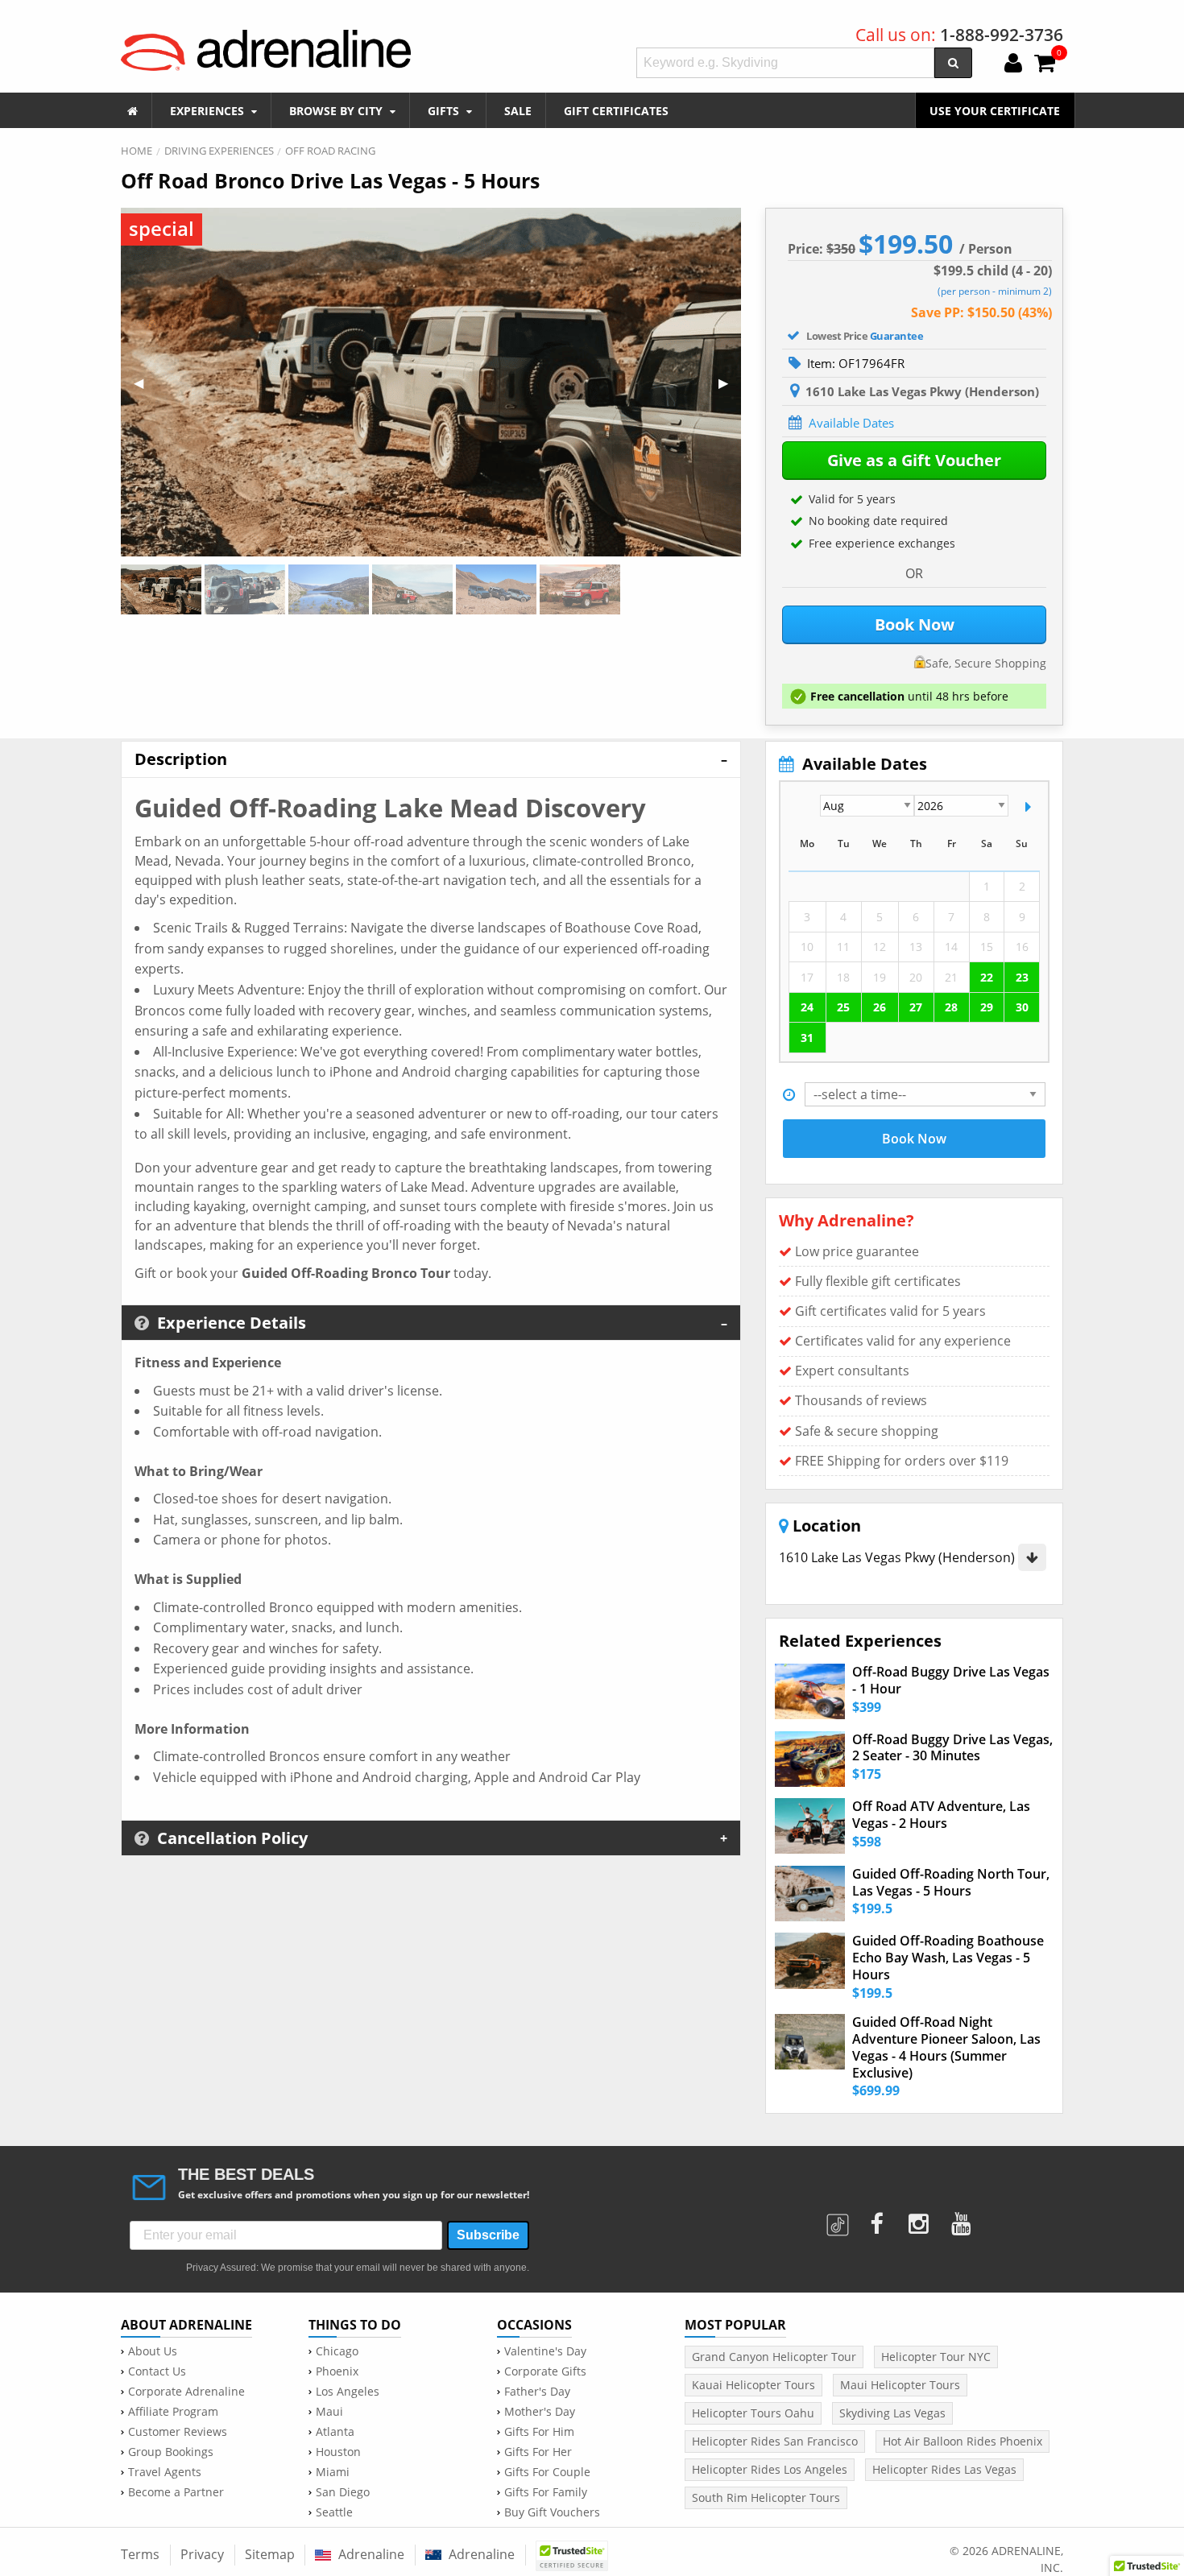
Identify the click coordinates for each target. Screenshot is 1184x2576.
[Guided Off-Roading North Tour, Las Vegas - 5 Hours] (809, 1894)
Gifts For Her (538, 2452)
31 (807, 1038)
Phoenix (337, 2371)
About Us (153, 2351)
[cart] (1045, 64)
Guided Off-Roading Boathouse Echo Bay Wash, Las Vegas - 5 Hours (948, 1958)
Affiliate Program (173, 2412)
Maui (329, 2412)
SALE (518, 111)
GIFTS (445, 111)
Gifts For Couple (547, 2472)
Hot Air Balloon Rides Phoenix (963, 2441)
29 (987, 1007)
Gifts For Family (546, 2492)
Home (137, 151)
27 (916, 1007)
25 (843, 1007)
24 (807, 1007)
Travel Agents (165, 2472)
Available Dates (851, 423)
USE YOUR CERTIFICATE (995, 111)
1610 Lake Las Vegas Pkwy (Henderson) (898, 1557)
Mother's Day (540, 2412)
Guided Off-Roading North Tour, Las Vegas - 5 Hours (951, 1883)
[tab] (431, 759)
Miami (333, 2472)
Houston (338, 2452)
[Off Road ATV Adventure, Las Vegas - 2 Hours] (809, 1826)
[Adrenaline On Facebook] (878, 2218)
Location (825, 1526)
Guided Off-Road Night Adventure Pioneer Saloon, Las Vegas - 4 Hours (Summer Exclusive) (946, 2047)
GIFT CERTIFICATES (616, 111)
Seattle (334, 2512)
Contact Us (157, 2371)
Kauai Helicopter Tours (753, 2385)
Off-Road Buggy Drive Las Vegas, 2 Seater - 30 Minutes (952, 1748)
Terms (140, 2554)
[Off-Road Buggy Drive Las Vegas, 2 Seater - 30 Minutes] (809, 1759)
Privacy (202, 2554)
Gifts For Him (539, 2432)
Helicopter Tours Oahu (753, 2413)
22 (987, 977)
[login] (1013, 64)
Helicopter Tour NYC (936, 2357)
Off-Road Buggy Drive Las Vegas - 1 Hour (951, 1681)
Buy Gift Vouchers (552, 2512)
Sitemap (270, 2554)
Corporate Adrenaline (186, 2392)
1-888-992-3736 (1002, 35)
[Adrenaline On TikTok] (839, 2218)
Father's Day (537, 2392)
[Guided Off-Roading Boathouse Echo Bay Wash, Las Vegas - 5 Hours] (809, 1960)
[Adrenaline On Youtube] (963, 2218)
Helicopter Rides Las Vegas (944, 2469)
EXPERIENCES (209, 111)
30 (1022, 1007)
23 (1022, 977)
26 (880, 1007)
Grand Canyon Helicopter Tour (774, 2357)
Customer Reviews (178, 2432)
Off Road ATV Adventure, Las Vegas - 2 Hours (941, 1815)
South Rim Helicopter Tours (766, 2497)
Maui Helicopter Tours (900, 2385)
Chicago (337, 2351)
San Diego (343, 2492)
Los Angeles (348, 2392)
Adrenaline (370, 2554)
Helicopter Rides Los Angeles (770, 2469)
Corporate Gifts (545, 2371)
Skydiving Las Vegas (892, 2413)
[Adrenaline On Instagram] (920, 2218)
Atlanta (335, 2432)
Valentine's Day (545, 2351)
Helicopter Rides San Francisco (775, 2441)
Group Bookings (171, 2452)
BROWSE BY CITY (337, 111)
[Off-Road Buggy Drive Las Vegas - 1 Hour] (809, 1691)
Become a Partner (176, 2492)
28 (951, 1007)
